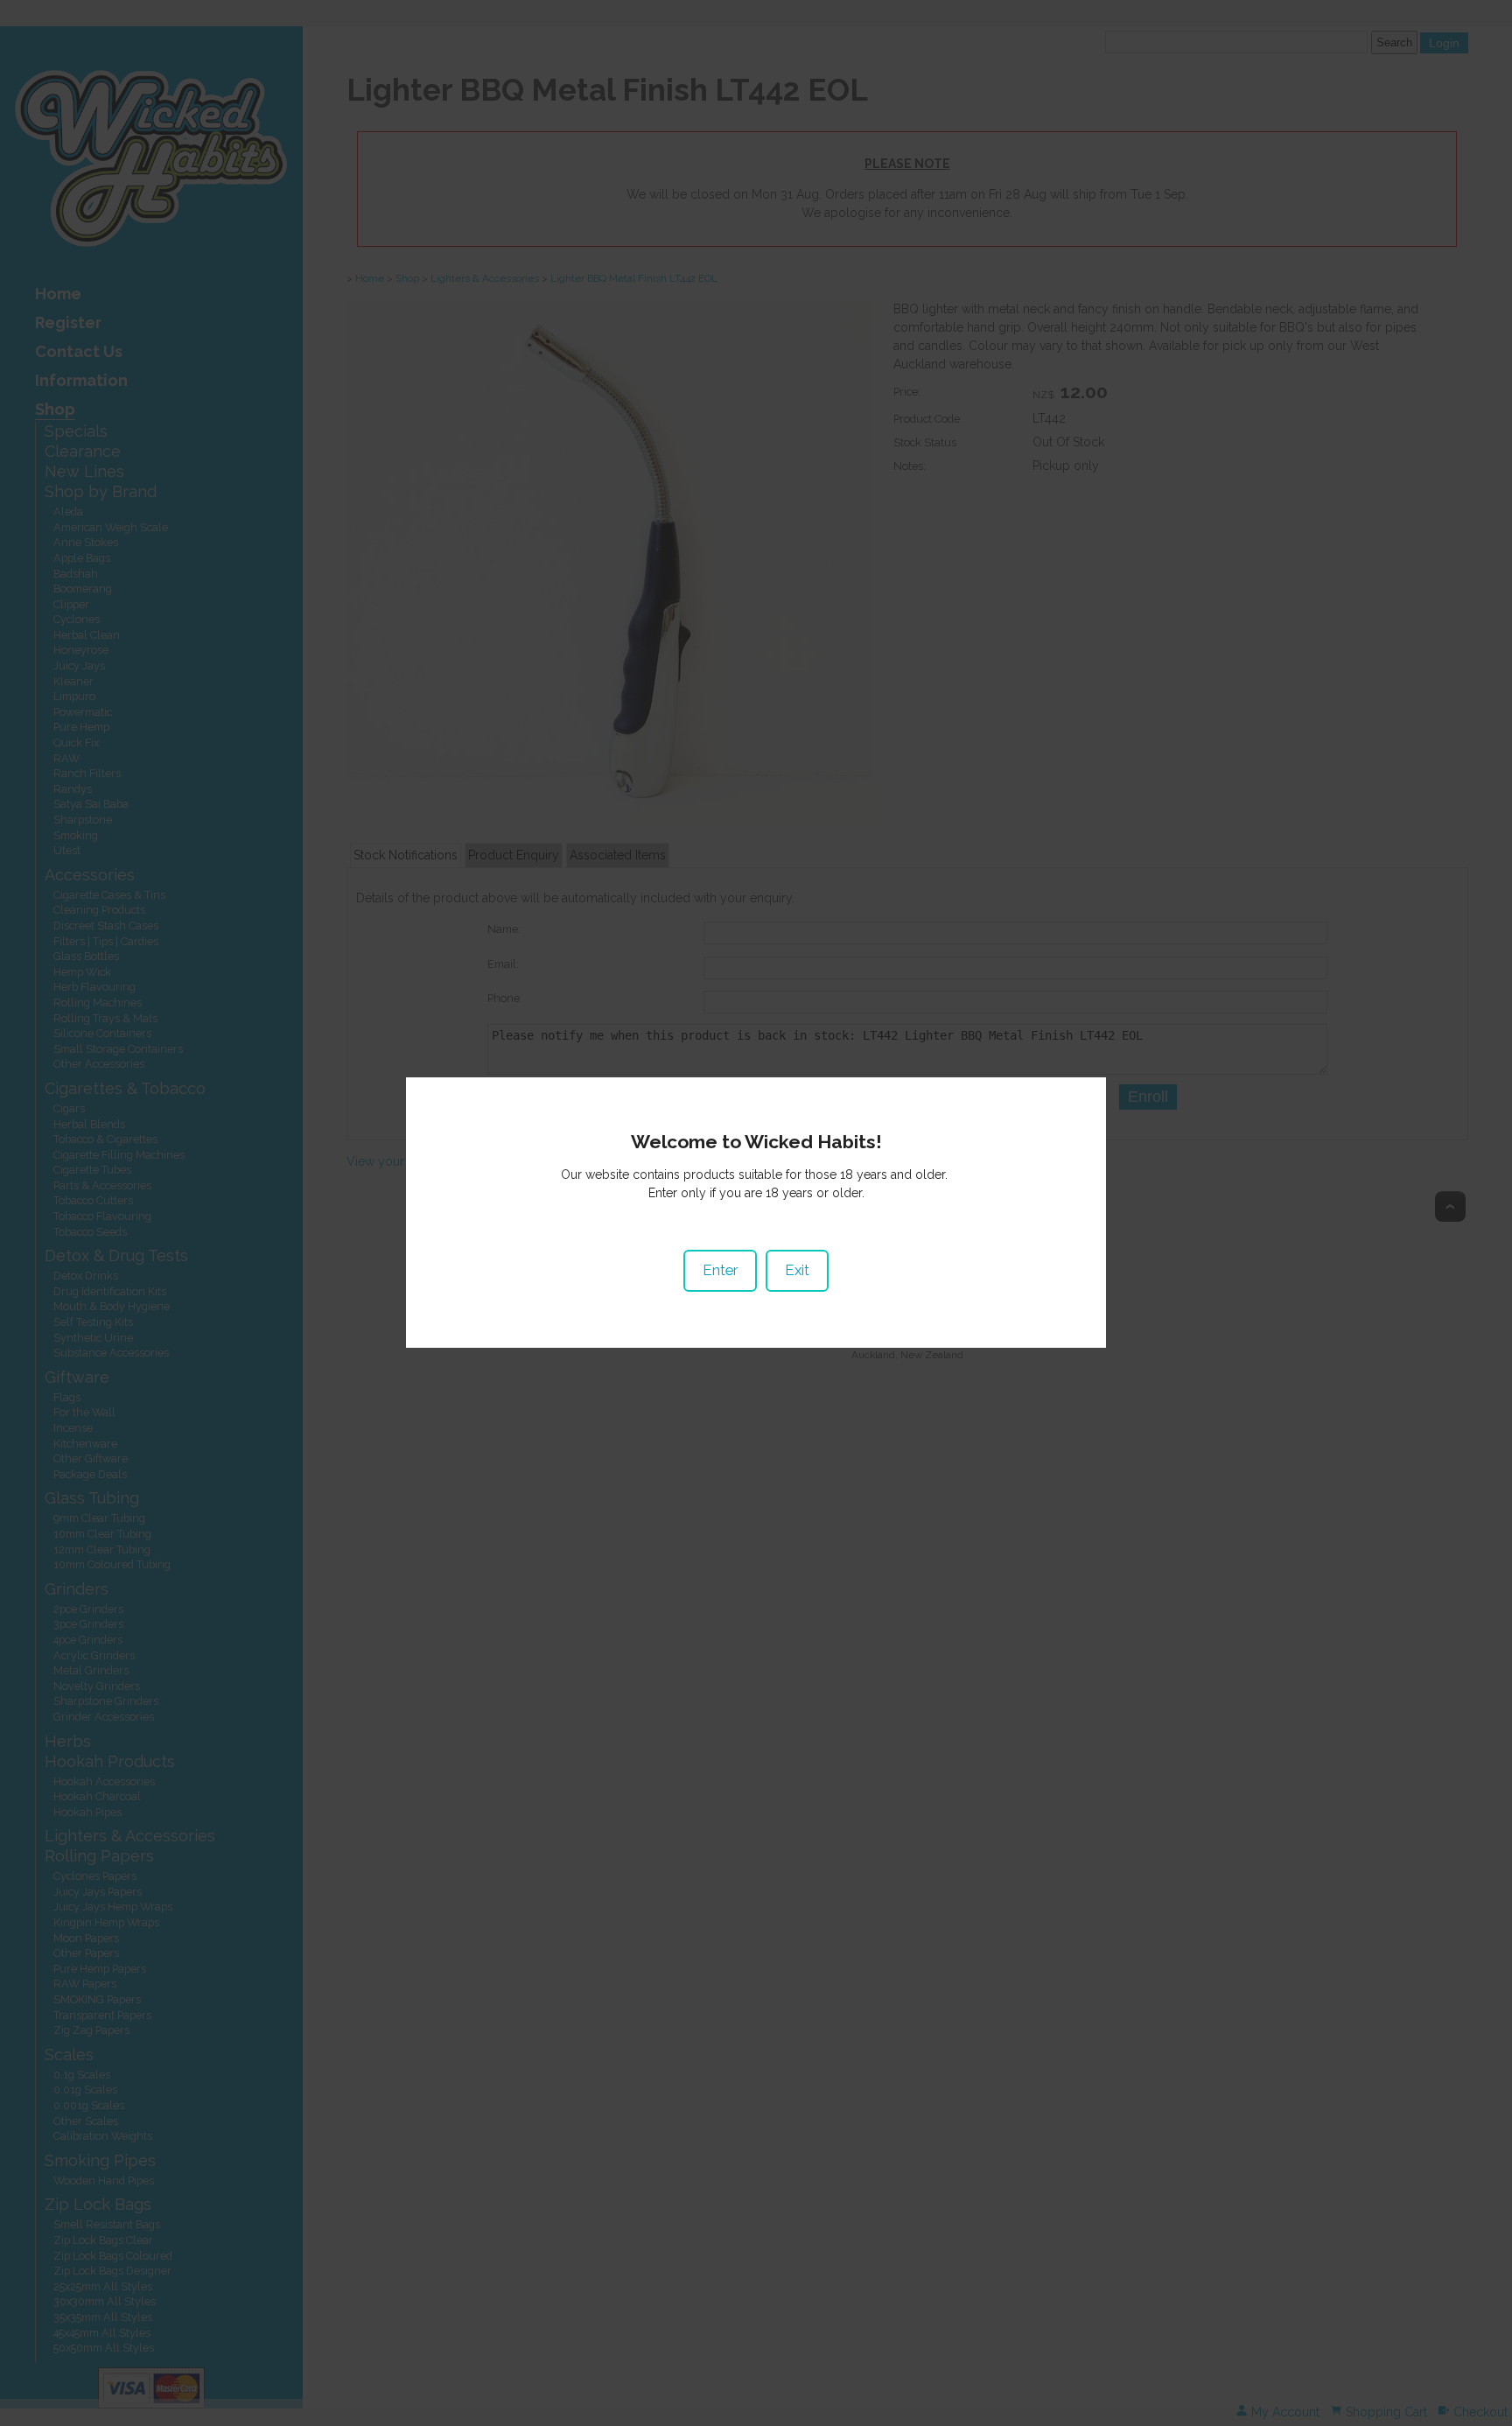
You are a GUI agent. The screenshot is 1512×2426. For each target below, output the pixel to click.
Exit (797, 1270)
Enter (720, 1270)
